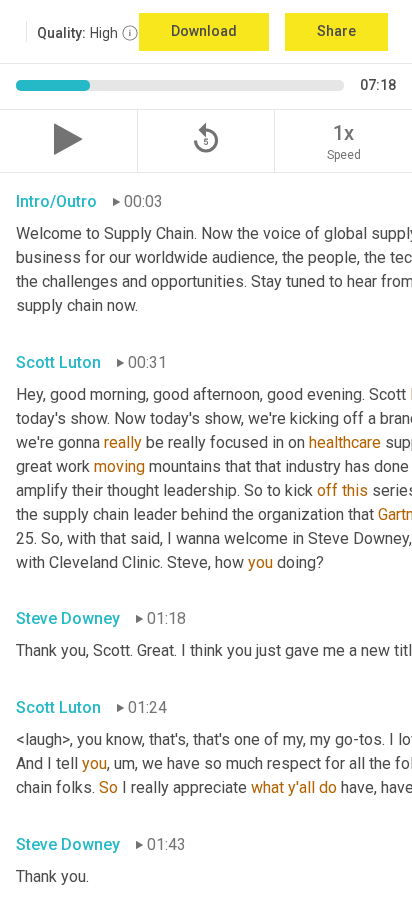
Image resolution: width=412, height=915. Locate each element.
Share (336, 31)
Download (204, 31)
